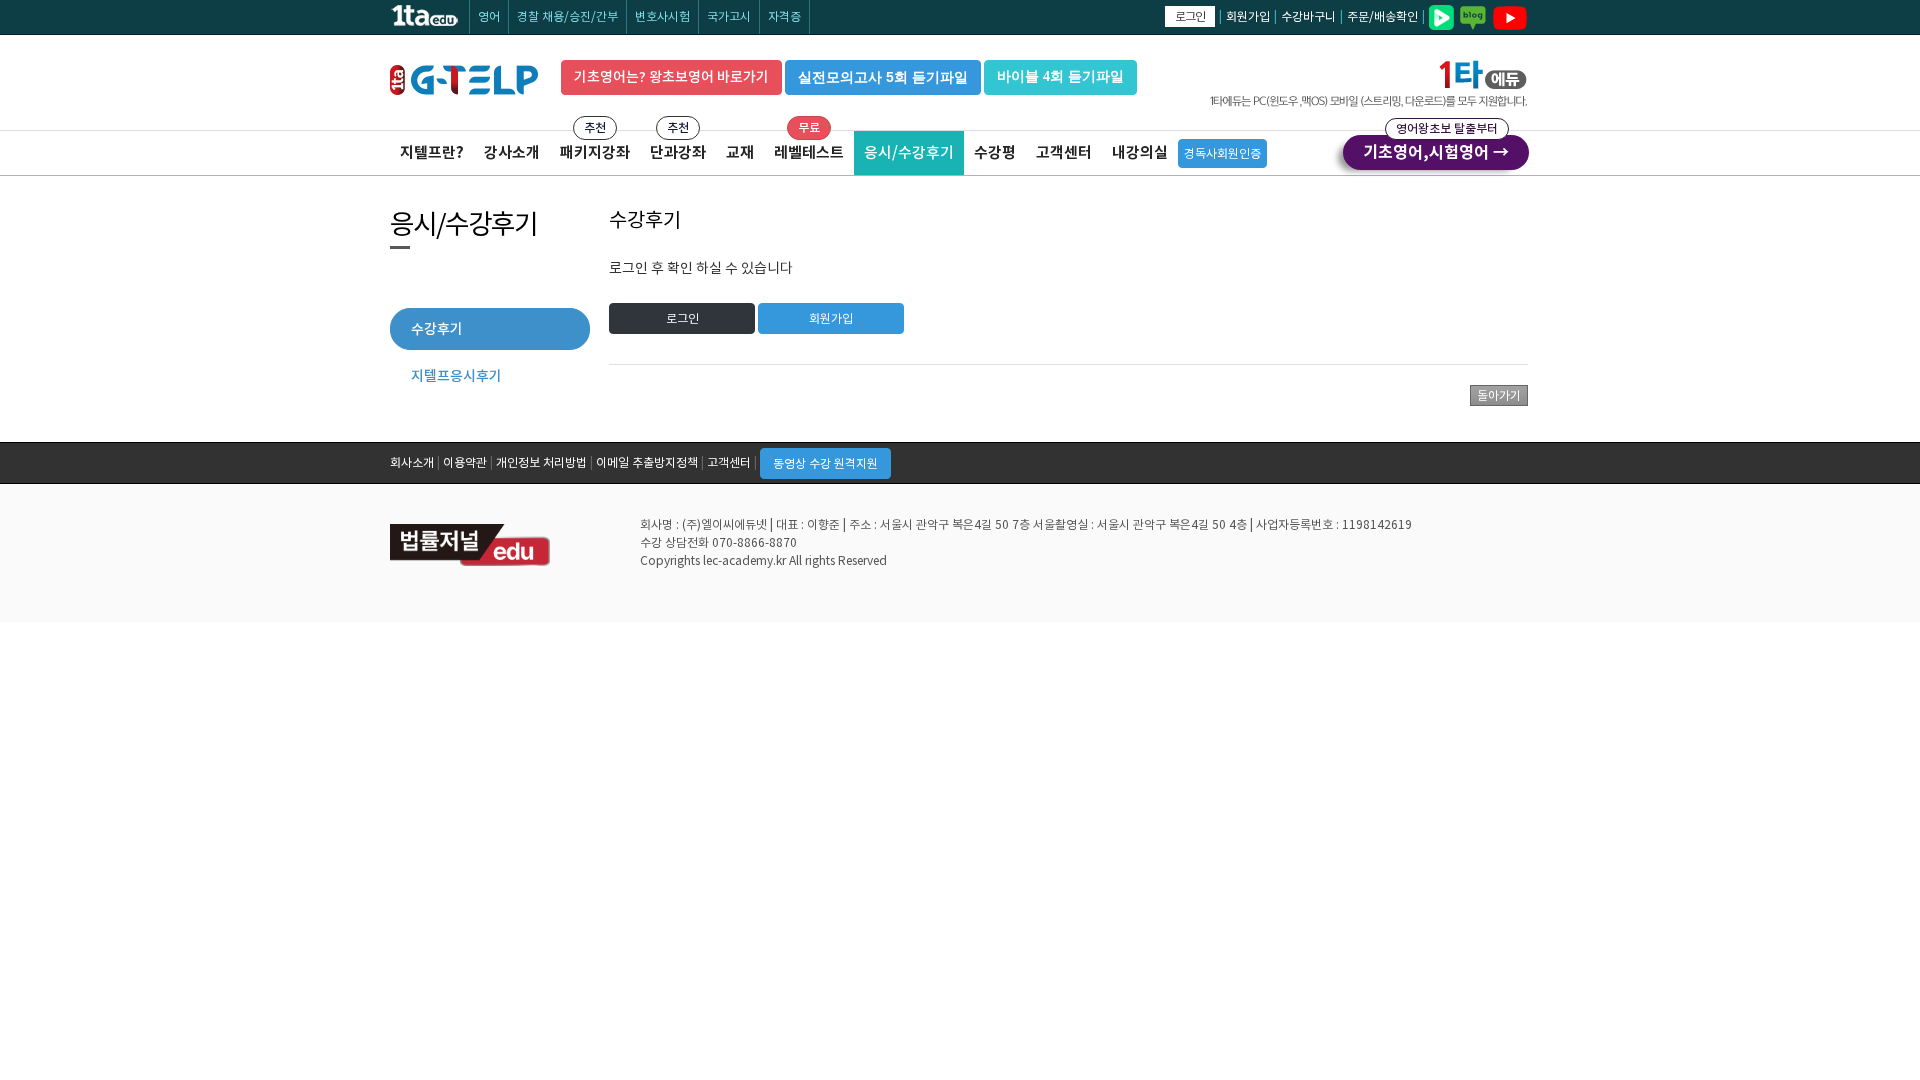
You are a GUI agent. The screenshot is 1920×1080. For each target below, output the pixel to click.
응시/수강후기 (909, 152)
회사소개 (412, 462)
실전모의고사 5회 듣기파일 (883, 77)
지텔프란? (432, 152)
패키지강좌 (595, 152)
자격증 (784, 16)
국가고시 (729, 16)
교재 (740, 152)
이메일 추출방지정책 (647, 462)
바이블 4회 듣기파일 (1060, 76)
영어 (489, 16)
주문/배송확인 (1382, 16)
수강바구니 (1308, 16)
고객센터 (1064, 152)
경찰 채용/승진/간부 (567, 16)
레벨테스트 (809, 152)
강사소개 (512, 152)
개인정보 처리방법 (541, 462)
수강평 (995, 152)
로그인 (1190, 16)
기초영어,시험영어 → (1436, 149)
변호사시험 (662, 16)
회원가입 (1248, 16)
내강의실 (1140, 152)
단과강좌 (678, 152)
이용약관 (465, 462)
